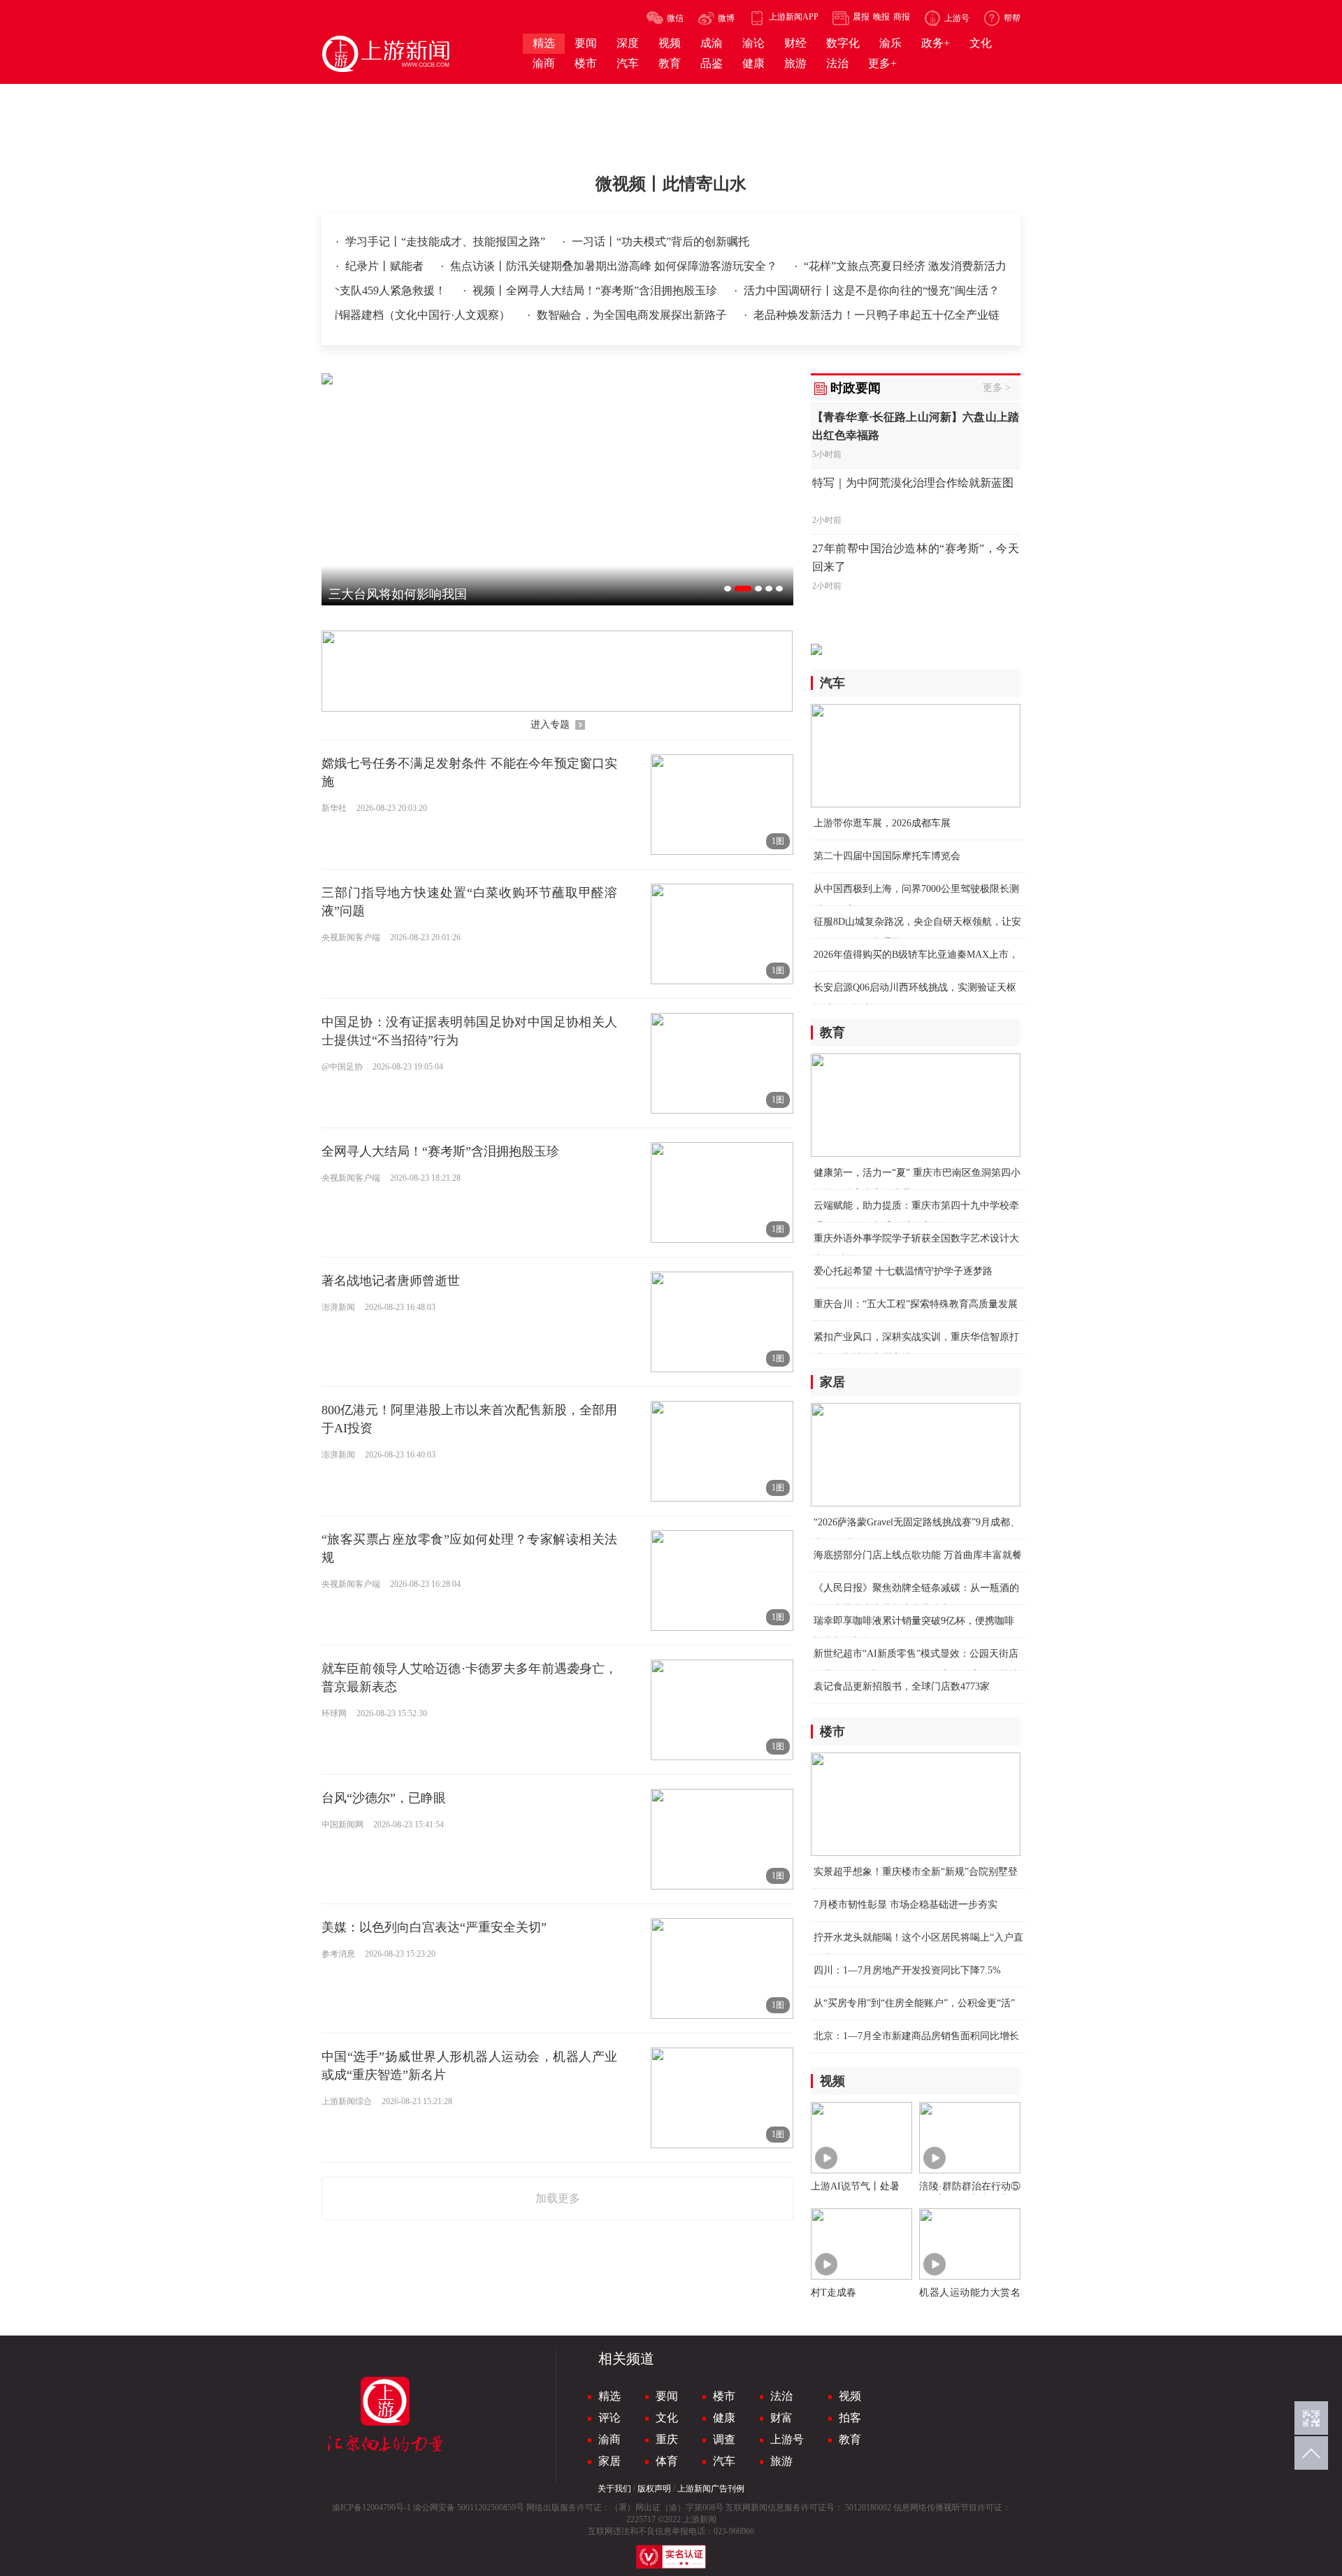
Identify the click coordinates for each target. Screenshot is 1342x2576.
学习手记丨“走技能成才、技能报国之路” (447, 242)
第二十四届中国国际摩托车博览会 (887, 856)
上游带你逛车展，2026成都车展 (882, 823)
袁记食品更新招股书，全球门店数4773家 (902, 1686)
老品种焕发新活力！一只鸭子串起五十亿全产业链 (876, 315)
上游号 (787, 2439)
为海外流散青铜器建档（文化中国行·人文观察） (392, 315)
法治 (781, 2396)
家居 (609, 2461)
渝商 (609, 2439)
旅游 (781, 2461)
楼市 (724, 2396)
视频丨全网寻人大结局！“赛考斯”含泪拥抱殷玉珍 (596, 290)
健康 (724, 2418)
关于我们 (614, 2489)
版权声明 (654, 2489)
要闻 (667, 2396)
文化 (667, 2418)
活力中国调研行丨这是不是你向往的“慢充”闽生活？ (872, 290)
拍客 (850, 2418)
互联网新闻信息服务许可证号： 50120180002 (808, 2507)
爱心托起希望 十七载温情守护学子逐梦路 (903, 1271)
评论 (609, 2418)
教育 (850, 2439)
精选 (609, 2396)
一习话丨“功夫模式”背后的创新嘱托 (661, 242)
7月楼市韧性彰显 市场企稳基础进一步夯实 (906, 1905)
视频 (850, 2396)
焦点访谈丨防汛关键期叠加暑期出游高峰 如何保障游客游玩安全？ (615, 266)
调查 (724, 2439)
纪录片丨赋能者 (386, 266)
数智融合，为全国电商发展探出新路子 (633, 315)
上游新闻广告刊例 (711, 2489)
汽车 (724, 2461)
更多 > (997, 388)
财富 (781, 2418)
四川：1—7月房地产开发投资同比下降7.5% (907, 1970)
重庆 (667, 2439)
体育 (667, 2461)
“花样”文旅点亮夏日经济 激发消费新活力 (905, 266)
